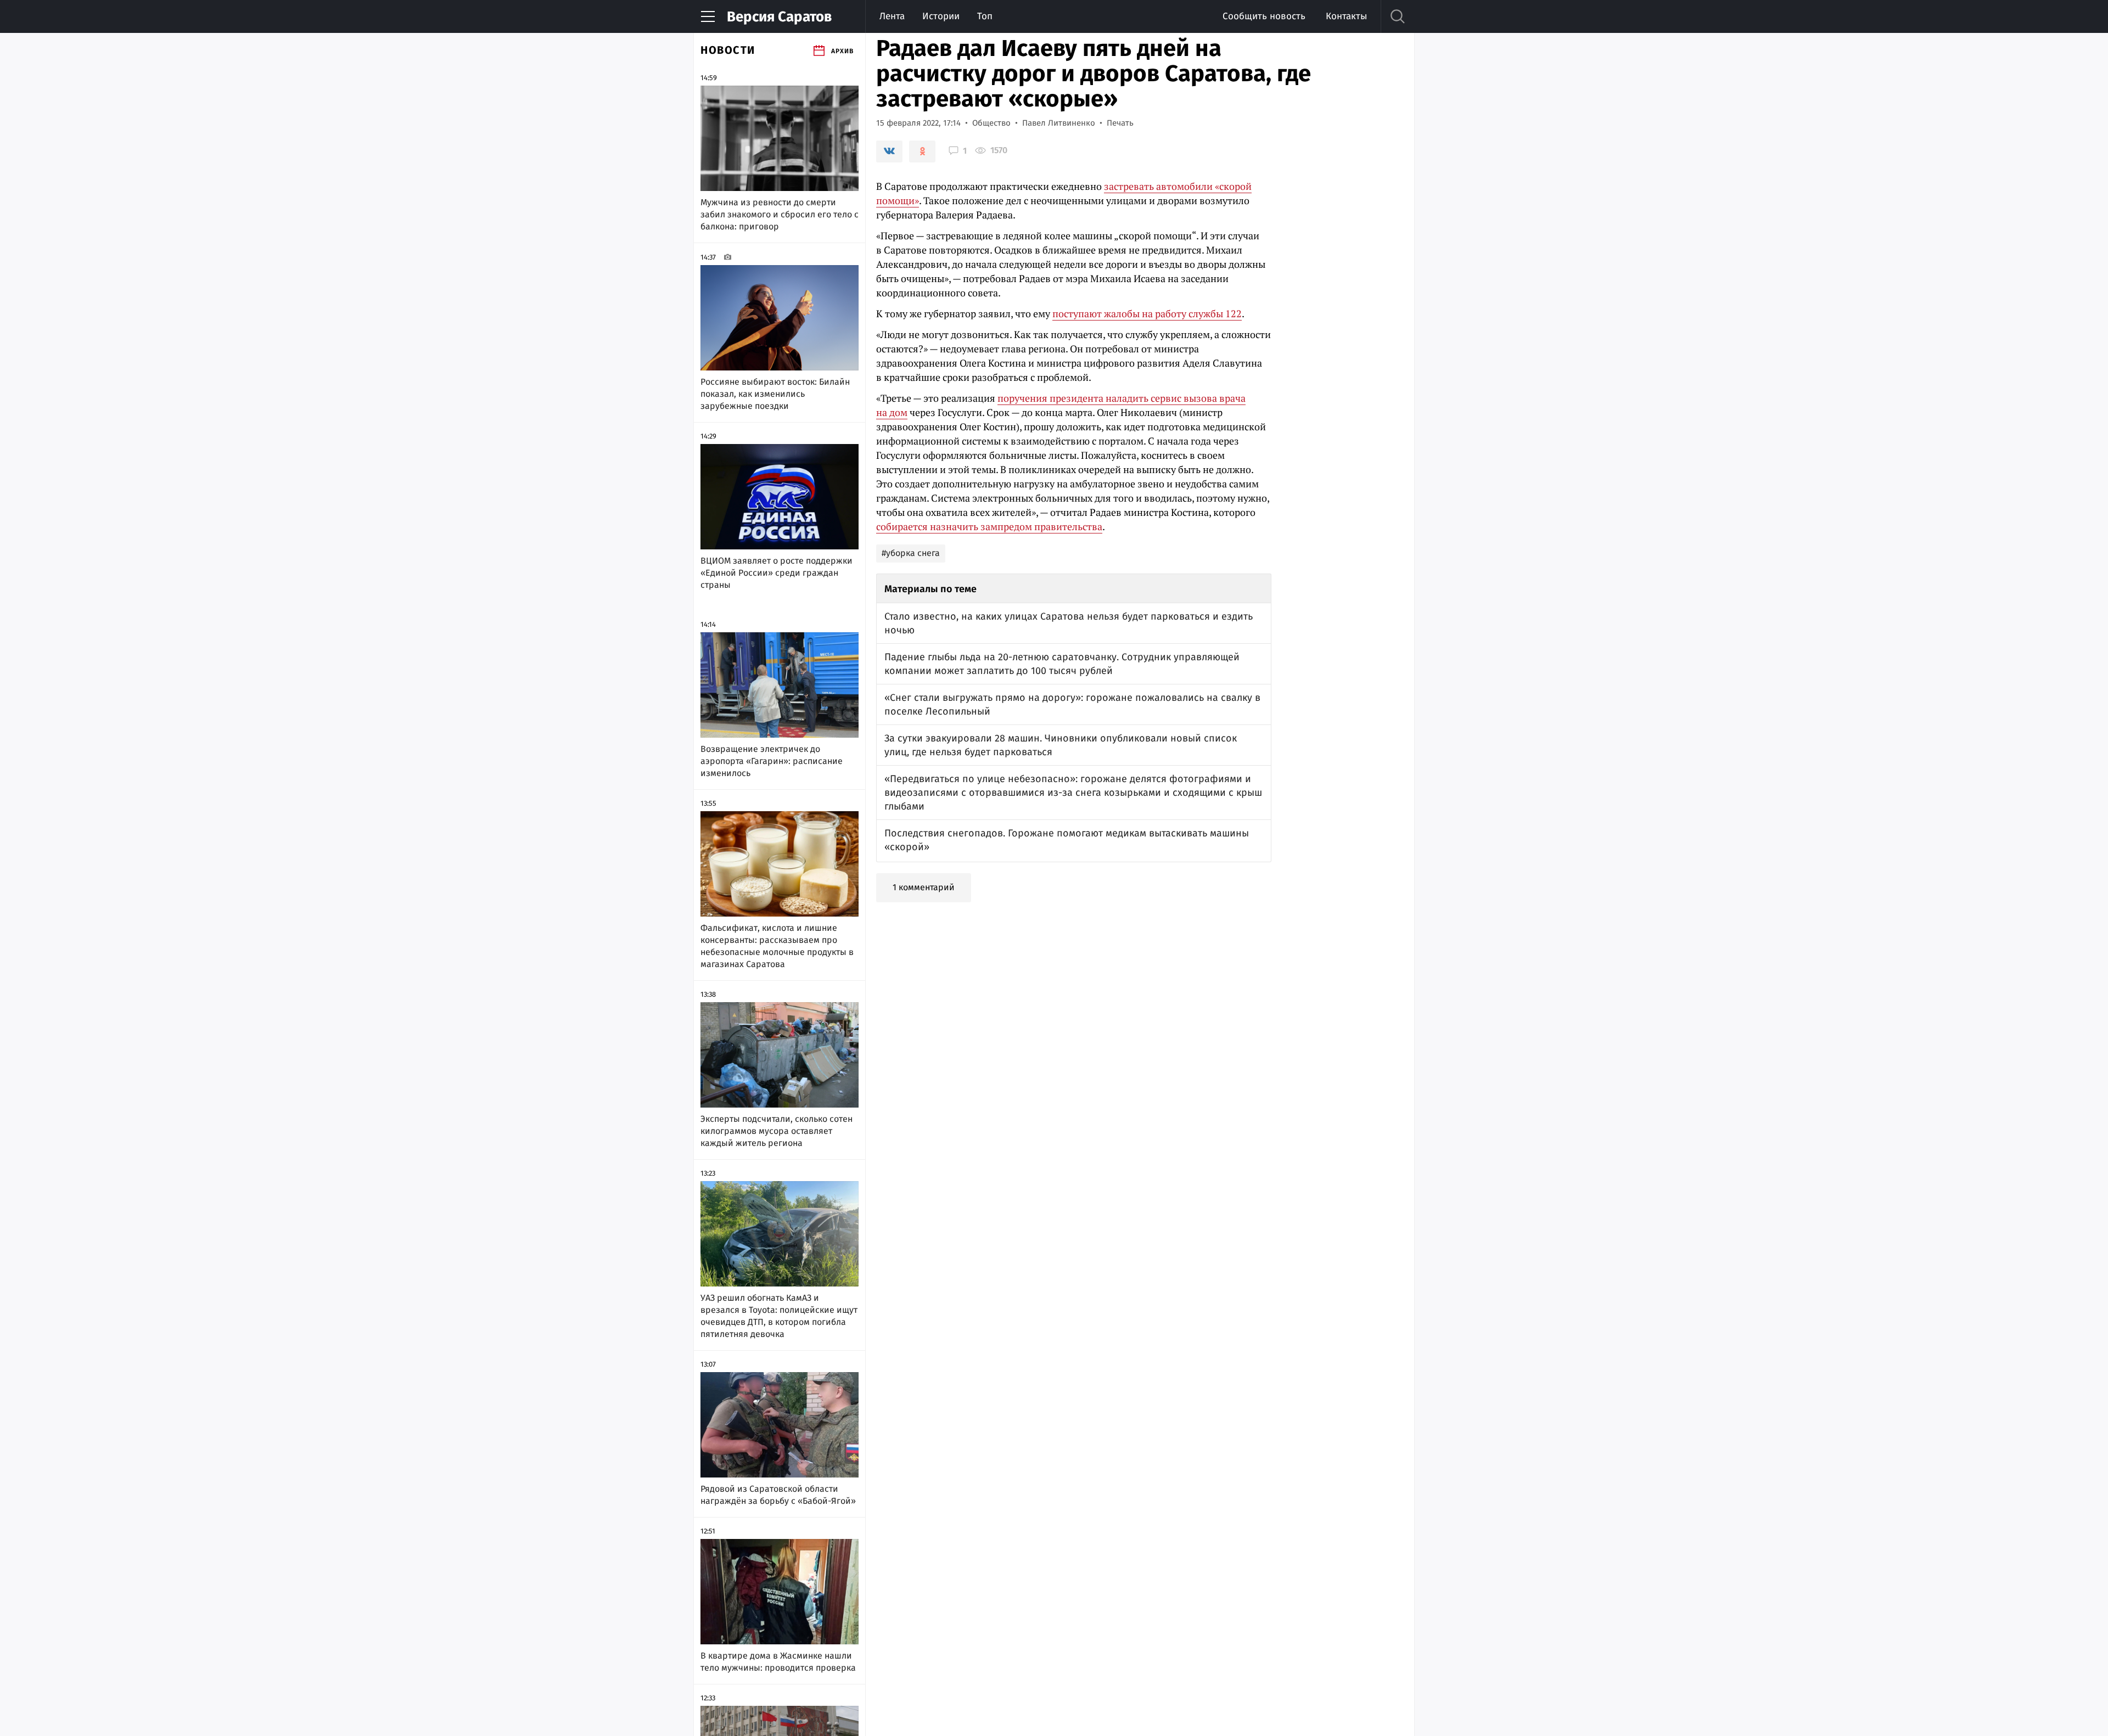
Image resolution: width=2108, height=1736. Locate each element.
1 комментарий (924, 887)
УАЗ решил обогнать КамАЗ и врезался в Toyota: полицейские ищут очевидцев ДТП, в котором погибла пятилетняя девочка (779, 1316)
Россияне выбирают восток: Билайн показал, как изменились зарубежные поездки (775, 394)
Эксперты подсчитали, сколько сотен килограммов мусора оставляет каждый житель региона (777, 1131)
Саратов (779, 17)
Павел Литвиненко (1059, 123)
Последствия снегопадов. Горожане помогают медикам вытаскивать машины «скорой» (1067, 840)
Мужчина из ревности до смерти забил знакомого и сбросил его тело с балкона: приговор (780, 214)
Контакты (1346, 16)
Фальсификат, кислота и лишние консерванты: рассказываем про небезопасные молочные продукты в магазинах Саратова (777, 946)
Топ (985, 16)
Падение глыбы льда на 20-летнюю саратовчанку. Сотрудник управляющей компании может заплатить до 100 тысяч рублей (1062, 664)
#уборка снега (911, 553)
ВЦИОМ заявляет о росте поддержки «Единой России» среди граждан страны (777, 573)
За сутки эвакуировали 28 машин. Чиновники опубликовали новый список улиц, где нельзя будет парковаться (1061, 745)
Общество (991, 123)
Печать (1120, 123)
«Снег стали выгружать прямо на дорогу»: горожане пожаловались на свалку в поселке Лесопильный (1072, 704)
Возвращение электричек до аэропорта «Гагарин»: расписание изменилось (772, 761)
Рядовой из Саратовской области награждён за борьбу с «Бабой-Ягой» (778, 1495)
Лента (892, 16)
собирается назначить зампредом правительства (989, 526)
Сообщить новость (1264, 16)
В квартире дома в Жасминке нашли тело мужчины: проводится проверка (778, 1662)
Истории (941, 16)
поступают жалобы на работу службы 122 (1147, 313)
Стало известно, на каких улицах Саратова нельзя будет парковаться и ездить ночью (1069, 623)
